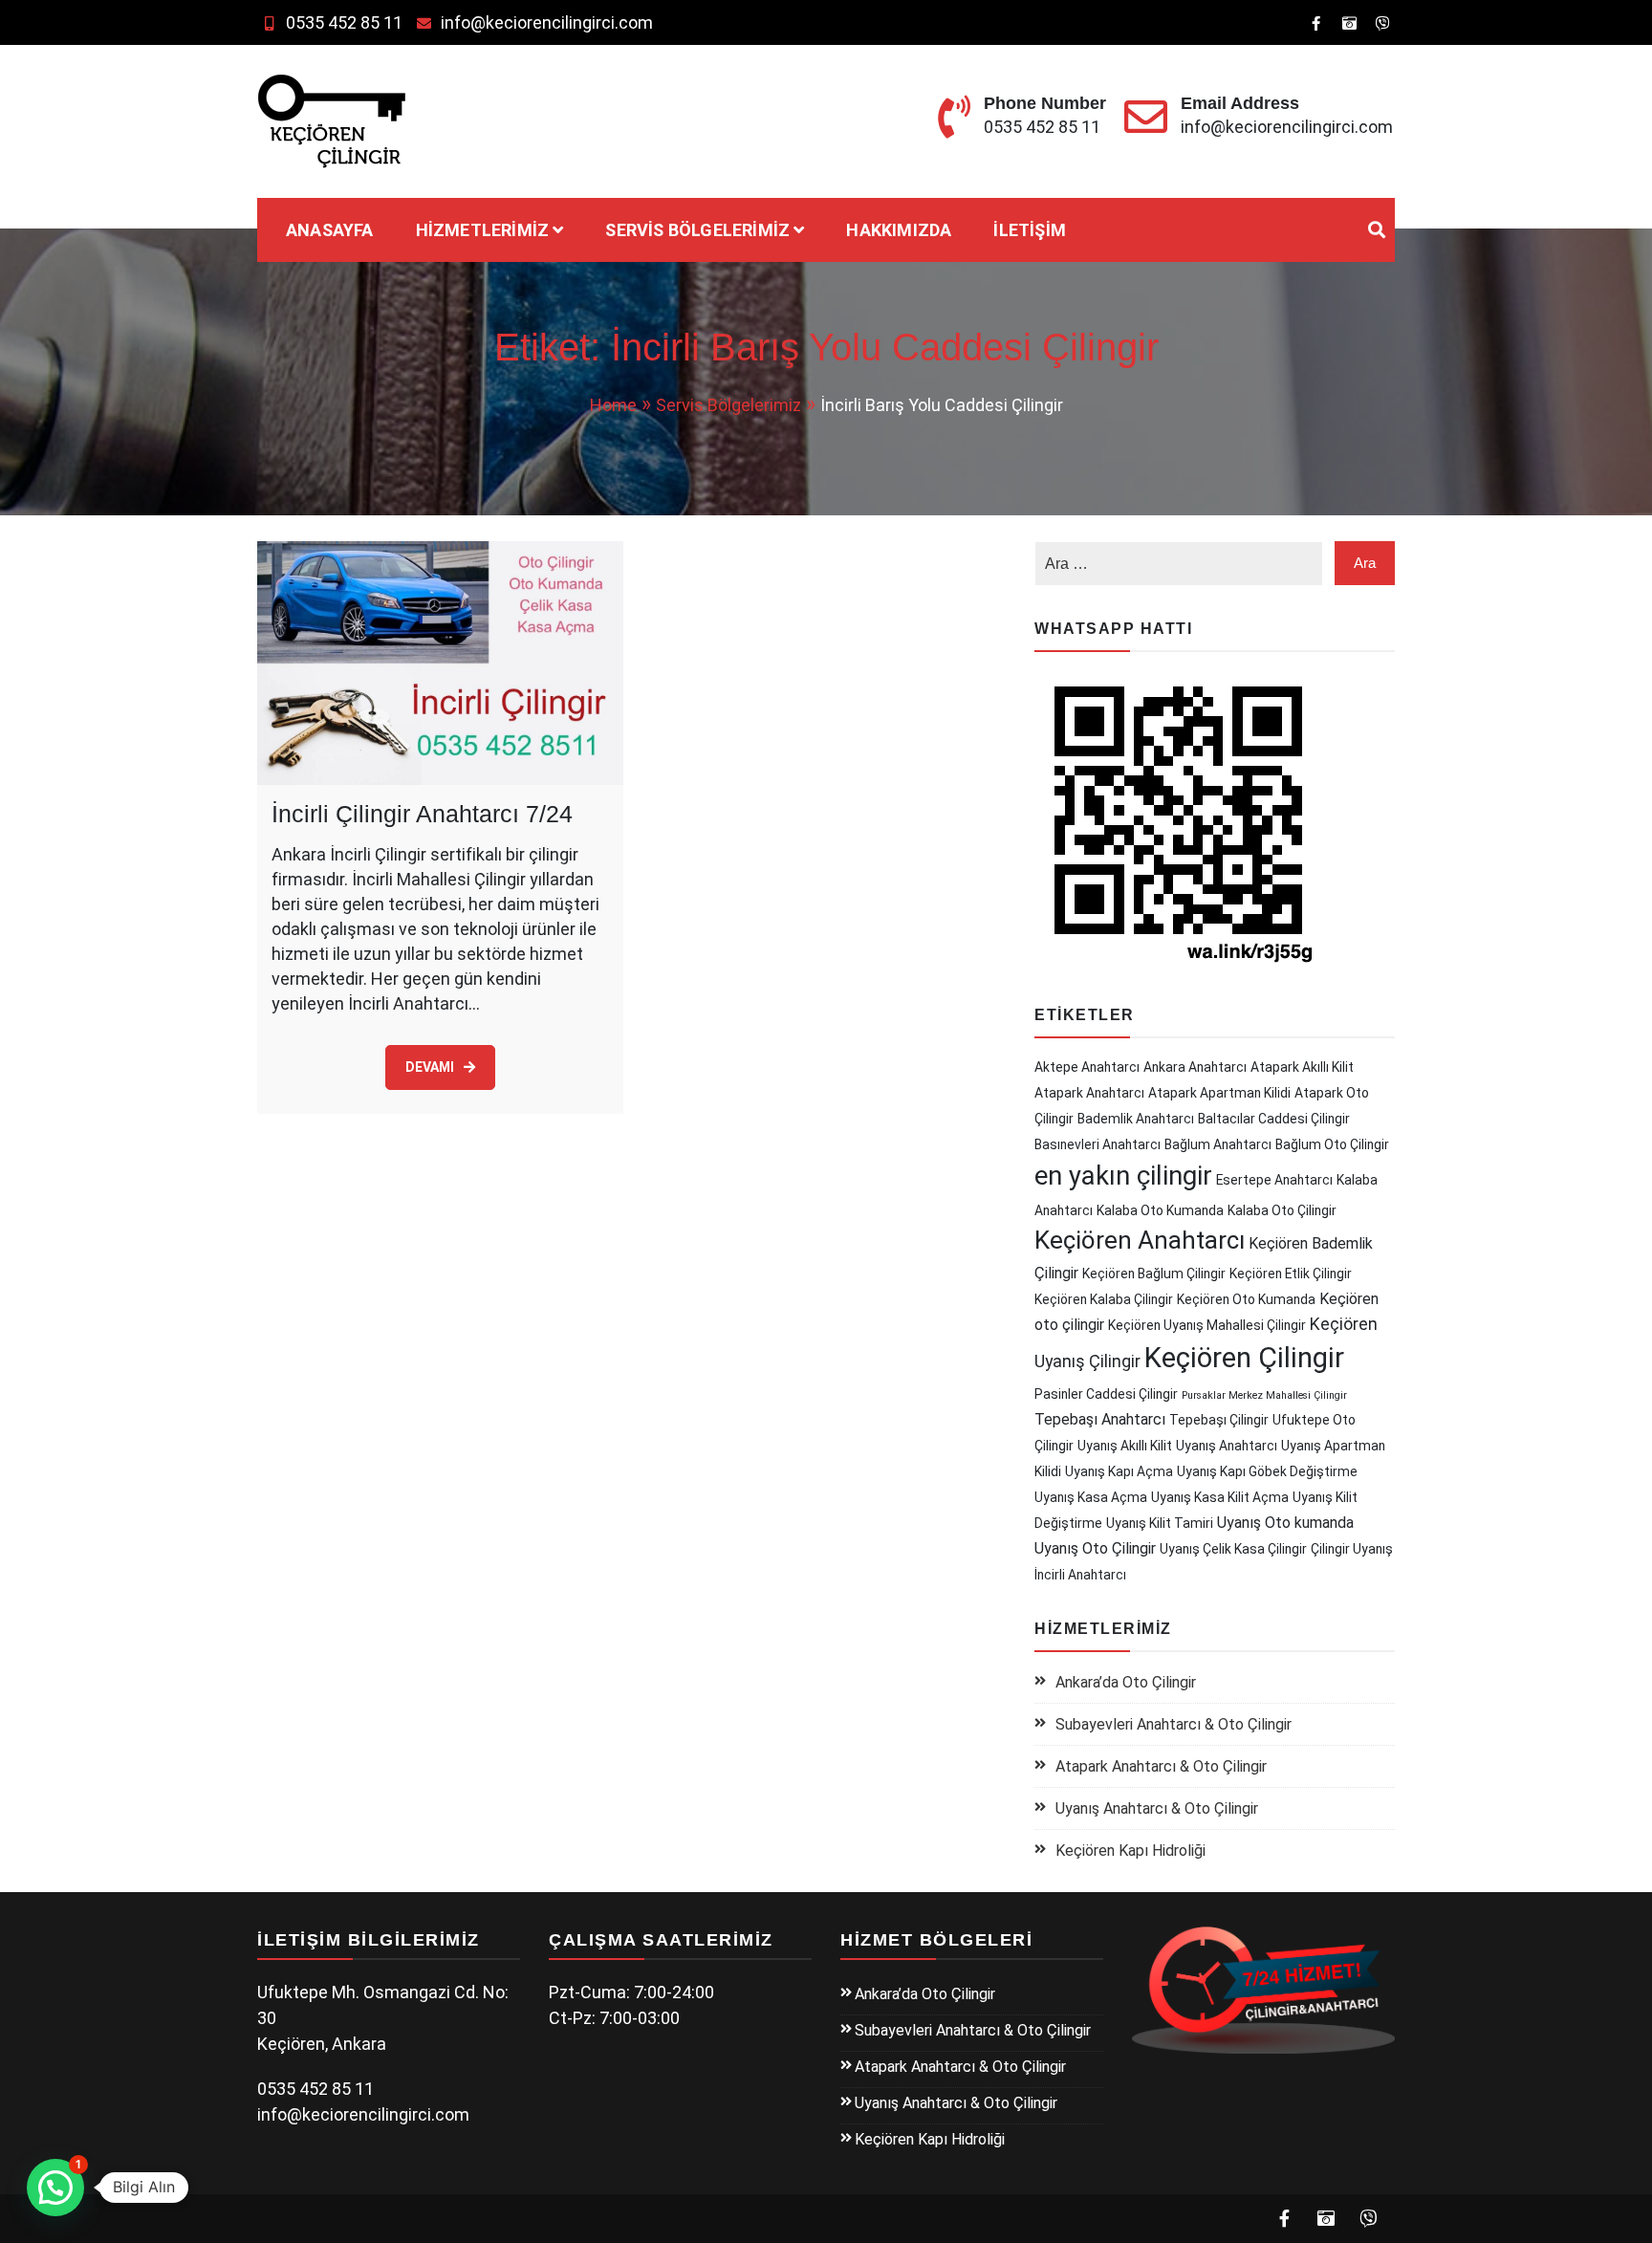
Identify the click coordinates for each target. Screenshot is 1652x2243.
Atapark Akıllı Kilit (1302, 1067)
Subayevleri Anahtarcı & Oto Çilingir (1174, 1724)
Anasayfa (330, 230)
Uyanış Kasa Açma (1091, 1497)
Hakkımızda (899, 230)
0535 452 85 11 (344, 22)
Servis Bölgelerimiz (697, 230)
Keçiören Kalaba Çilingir (1104, 1299)
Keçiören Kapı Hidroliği (1130, 1851)
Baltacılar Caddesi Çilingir (1274, 1119)
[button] (55, 2188)
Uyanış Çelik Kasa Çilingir (1233, 1549)
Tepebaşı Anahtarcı (1100, 1419)
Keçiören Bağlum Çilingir (1154, 1274)
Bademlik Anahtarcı (1136, 1119)
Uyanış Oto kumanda (1285, 1523)
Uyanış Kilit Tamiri (1160, 1523)
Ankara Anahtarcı (1195, 1067)
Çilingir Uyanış (1352, 1549)
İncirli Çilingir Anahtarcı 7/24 (422, 814)
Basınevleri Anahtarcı (1098, 1144)
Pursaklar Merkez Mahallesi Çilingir (1264, 1395)
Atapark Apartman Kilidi (1219, 1093)
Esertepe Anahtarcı (1274, 1180)
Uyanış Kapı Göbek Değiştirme (1267, 1471)
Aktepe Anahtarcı (1087, 1067)
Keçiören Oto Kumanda (1246, 1299)
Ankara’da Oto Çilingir (1126, 1682)
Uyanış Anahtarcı (1227, 1446)
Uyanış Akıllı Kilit (1125, 1446)
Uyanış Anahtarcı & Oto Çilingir (1157, 1808)
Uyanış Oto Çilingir (1095, 1548)
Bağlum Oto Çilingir (1332, 1144)
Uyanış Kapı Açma (1119, 1471)
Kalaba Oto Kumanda (1160, 1210)
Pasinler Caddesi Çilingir (1106, 1394)
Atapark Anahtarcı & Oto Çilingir (1161, 1766)
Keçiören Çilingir (1244, 1358)
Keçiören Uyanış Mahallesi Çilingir (1207, 1325)
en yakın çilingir (1123, 1176)
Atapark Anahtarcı (1089, 1093)
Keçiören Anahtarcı (1140, 1240)
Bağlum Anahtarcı (1218, 1144)
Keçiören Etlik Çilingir (1291, 1274)
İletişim (1030, 230)
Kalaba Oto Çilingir (1282, 1210)
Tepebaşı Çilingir (1219, 1420)
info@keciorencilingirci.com (547, 22)
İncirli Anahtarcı (1080, 1575)
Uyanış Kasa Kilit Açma (1220, 1497)
